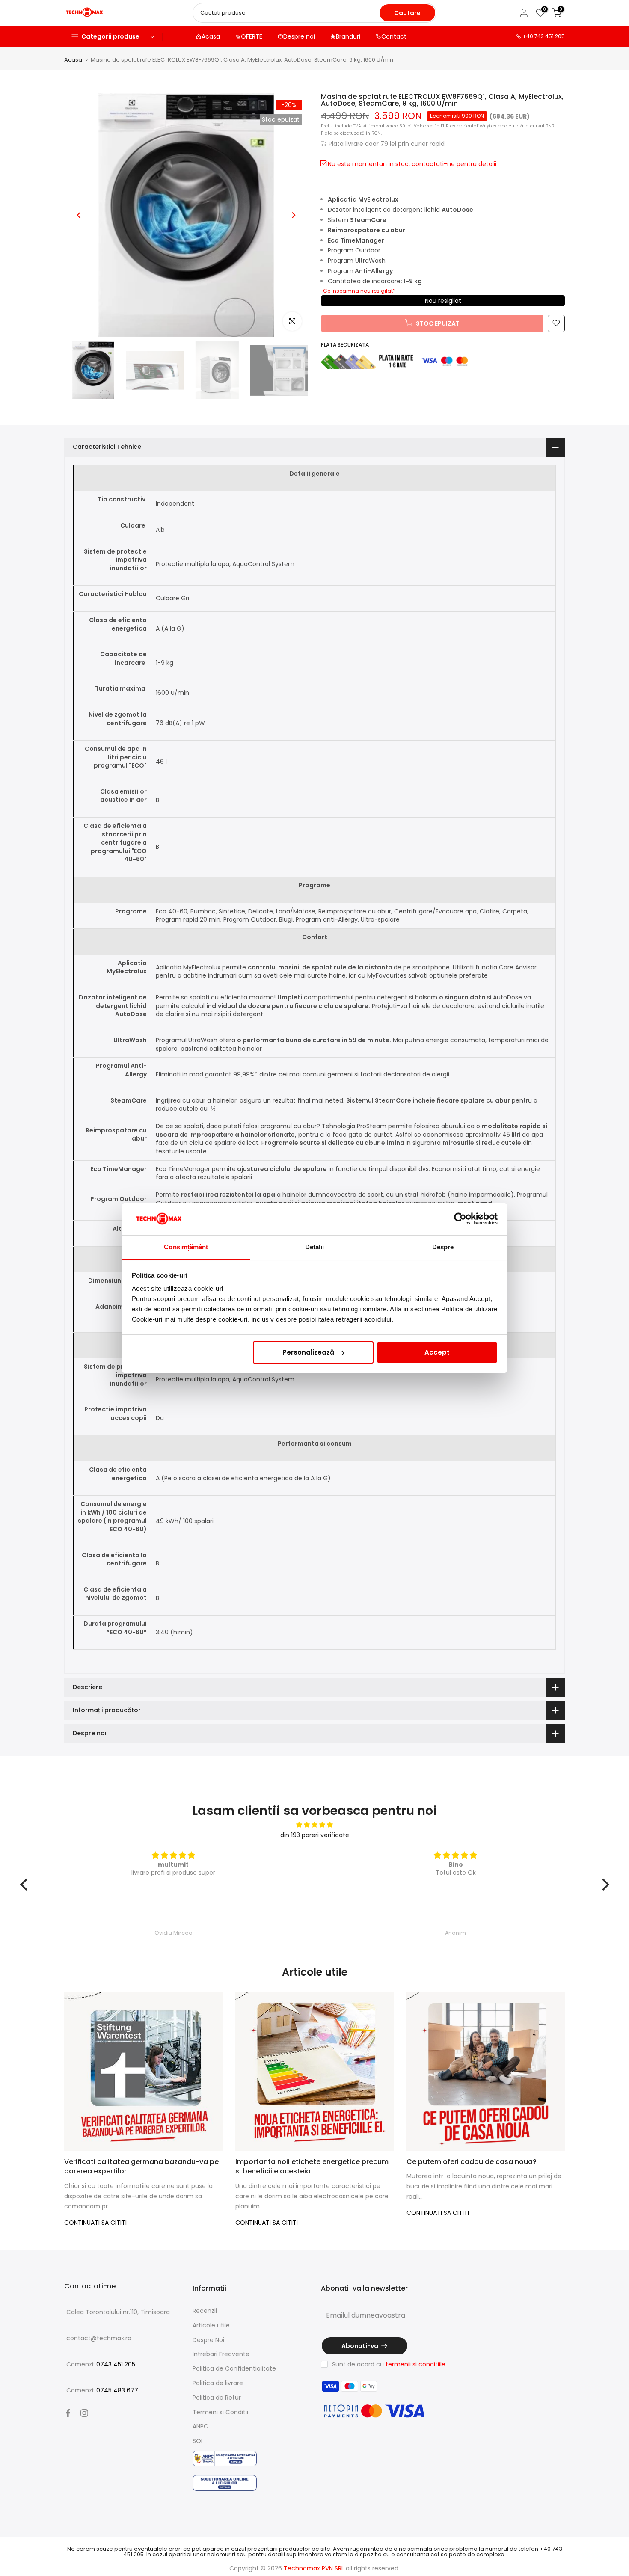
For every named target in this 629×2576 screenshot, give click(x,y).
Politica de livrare (218, 2383)
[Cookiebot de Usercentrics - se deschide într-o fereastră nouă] (460, 1219)
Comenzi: (101, 2364)
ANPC (200, 2426)
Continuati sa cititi (95, 2223)
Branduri (348, 36)
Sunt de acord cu (389, 2364)
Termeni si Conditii (220, 2412)
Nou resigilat (443, 300)
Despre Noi (208, 2340)
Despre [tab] (443, 1247)
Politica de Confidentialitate (234, 2368)
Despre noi (299, 36)
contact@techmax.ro (99, 2338)
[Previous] (79, 215)
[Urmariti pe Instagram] (84, 2413)
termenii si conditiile (415, 2364)
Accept (437, 1352)
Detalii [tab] (315, 1247)
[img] (315, 1825)
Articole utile (211, 2325)
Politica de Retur (217, 2398)
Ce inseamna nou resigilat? (359, 290)
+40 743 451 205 (544, 36)
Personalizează (308, 1352)
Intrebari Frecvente (221, 2354)
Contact (394, 36)
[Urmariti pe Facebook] (68, 2413)
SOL (198, 2441)
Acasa (211, 36)
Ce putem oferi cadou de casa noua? (472, 2162)
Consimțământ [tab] (186, 1247)
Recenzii (205, 2311)
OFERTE (252, 36)
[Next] (293, 215)
